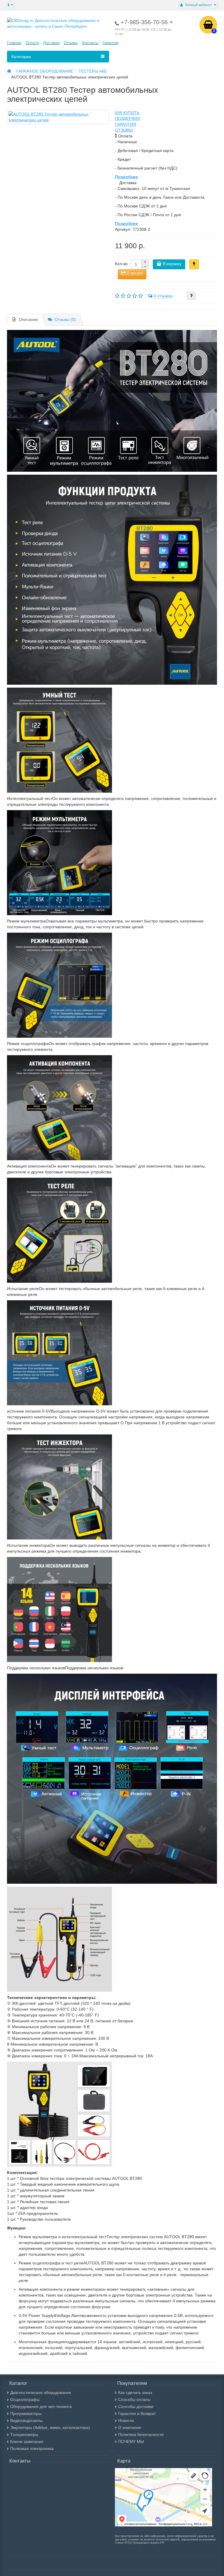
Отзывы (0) (65, 319)
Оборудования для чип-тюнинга (41, 2407)
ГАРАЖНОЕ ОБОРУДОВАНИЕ (45, 71)
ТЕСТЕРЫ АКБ (93, 71)
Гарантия (111, 43)
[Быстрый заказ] (194, 264)
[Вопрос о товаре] (191, 296)
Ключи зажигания (27, 2442)
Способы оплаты (134, 2400)
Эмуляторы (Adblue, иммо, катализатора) (50, 2428)
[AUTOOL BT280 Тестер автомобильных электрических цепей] (58, 117)
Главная (14, 43)
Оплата (32, 43)
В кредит (134, 273)
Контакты (90, 43)
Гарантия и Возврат (137, 2414)
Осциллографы (25, 2400)
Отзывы (71, 43)
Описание (28, 319)
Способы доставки (136, 2407)
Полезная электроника (32, 2449)
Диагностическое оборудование (41, 2393)
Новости (126, 2421)
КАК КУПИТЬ (127, 113)
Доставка (51, 43)
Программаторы (26, 2414)
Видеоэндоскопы (26, 2421)
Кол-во (121, 264)
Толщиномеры (24, 2435)
